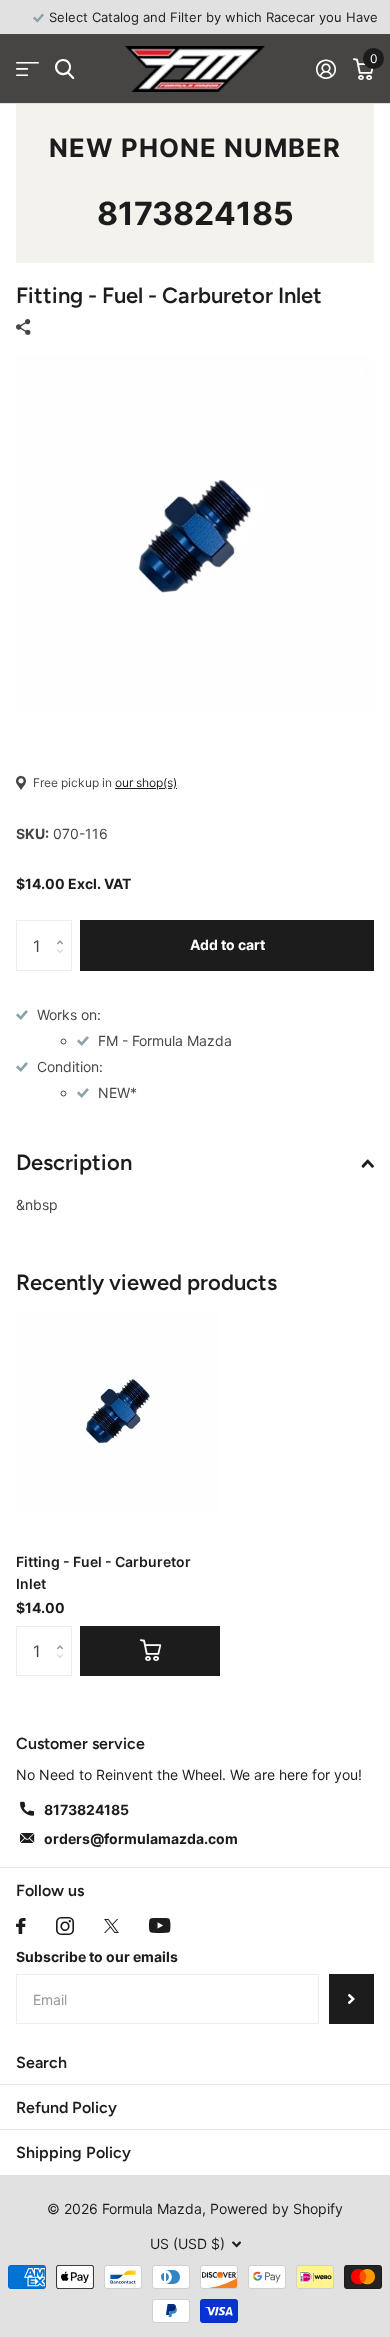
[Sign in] (325, 69)
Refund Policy (66, 2107)
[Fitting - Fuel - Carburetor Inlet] (118, 1410)
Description (74, 1162)
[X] (111, 1926)
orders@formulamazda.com (141, 1838)
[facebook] (21, 1926)
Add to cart (227, 944)
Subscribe (351, 1999)
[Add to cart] (150, 1651)
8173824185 (195, 213)
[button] (64, 927)
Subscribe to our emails (97, 1956)
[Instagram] (65, 1926)
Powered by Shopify (276, 2208)
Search (41, 2062)
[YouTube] (159, 1925)
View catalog (27, 69)
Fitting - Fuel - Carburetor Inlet (103, 1572)
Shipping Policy (73, 2152)
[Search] (64, 69)
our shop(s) (146, 782)
